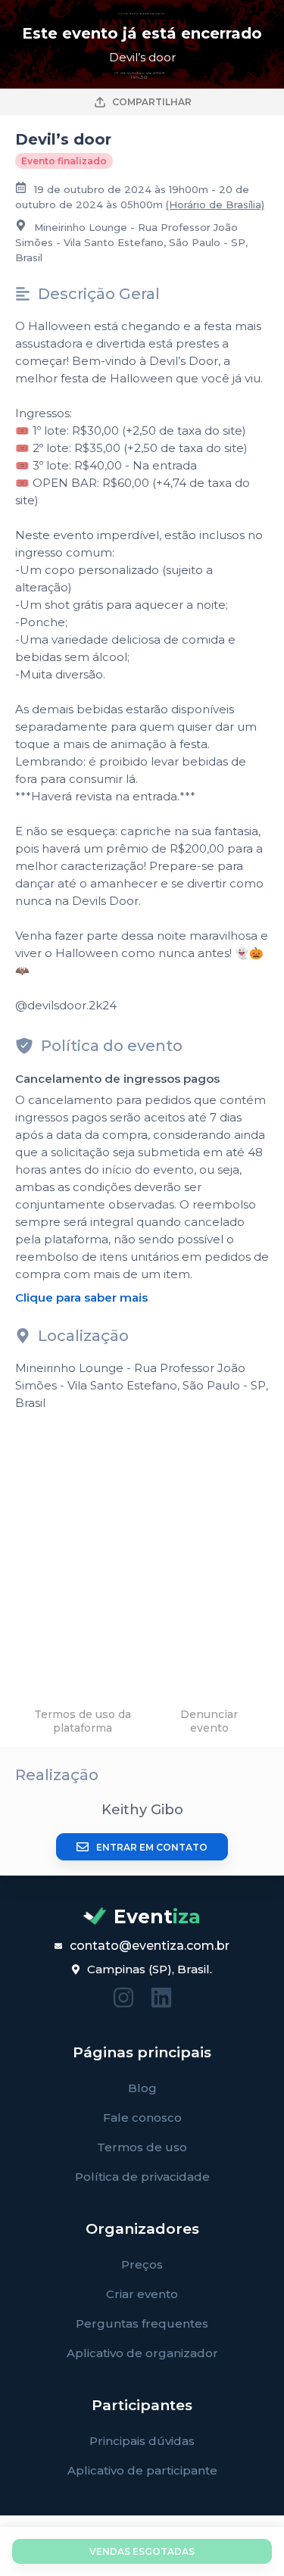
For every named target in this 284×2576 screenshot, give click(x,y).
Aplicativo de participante (142, 2470)
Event (157, 1916)
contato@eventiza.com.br (150, 1946)
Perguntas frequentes (142, 2323)
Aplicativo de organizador (142, 2353)
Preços (142, 2264)
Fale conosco (142, 2118)
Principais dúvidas (142, 2441)
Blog (142, 2088)
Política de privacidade (142, 2177)
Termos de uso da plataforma (83, 1721)
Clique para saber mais (81, 1297)
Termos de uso (142, 2147)
